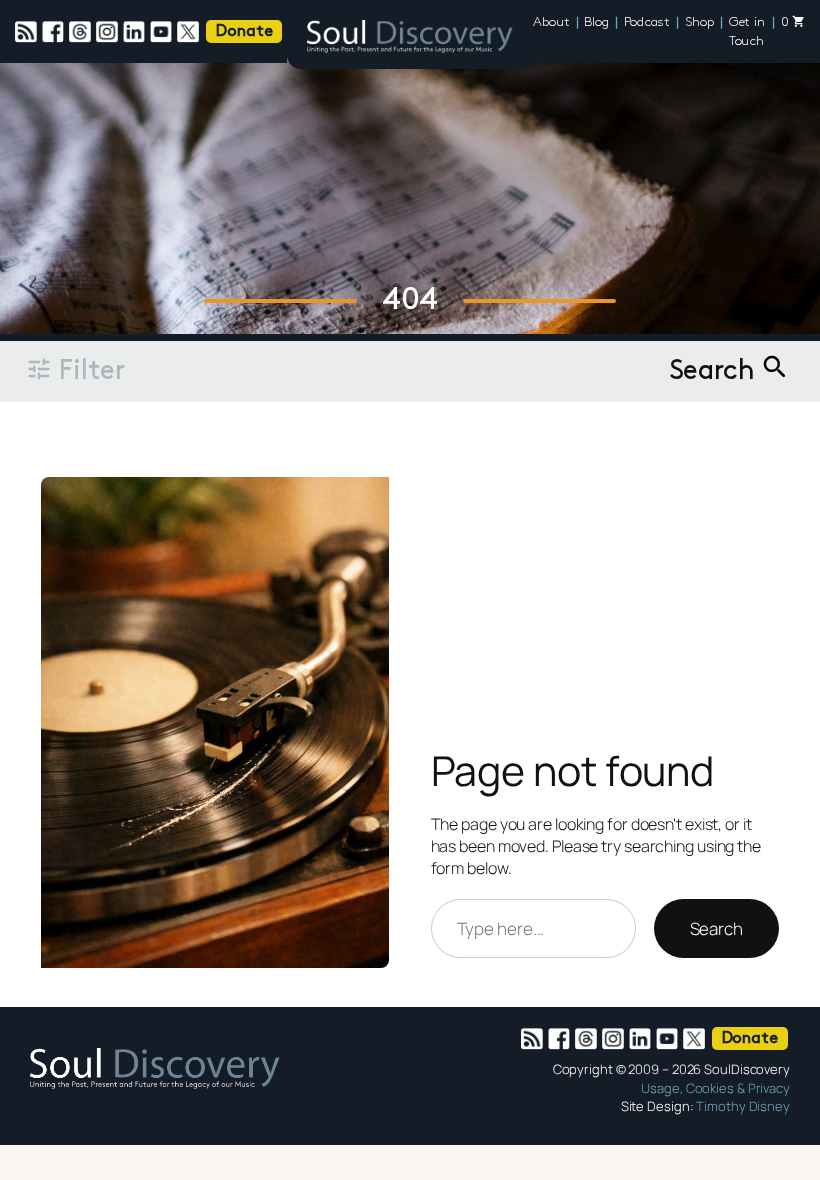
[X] (190, 32)
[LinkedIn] (136, 32)
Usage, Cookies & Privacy (715, 1088)
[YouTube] (163, 32)
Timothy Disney (743, 1106)
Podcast (647, 22)
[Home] (410, 39)
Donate (244, 32)
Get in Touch (747, 32)
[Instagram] (109, 32)
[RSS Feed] (28, 32)
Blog (596, 22)
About (551, 22)
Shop (699, 22)
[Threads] (82, 32)
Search (716, 928)
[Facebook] (55, 32)
